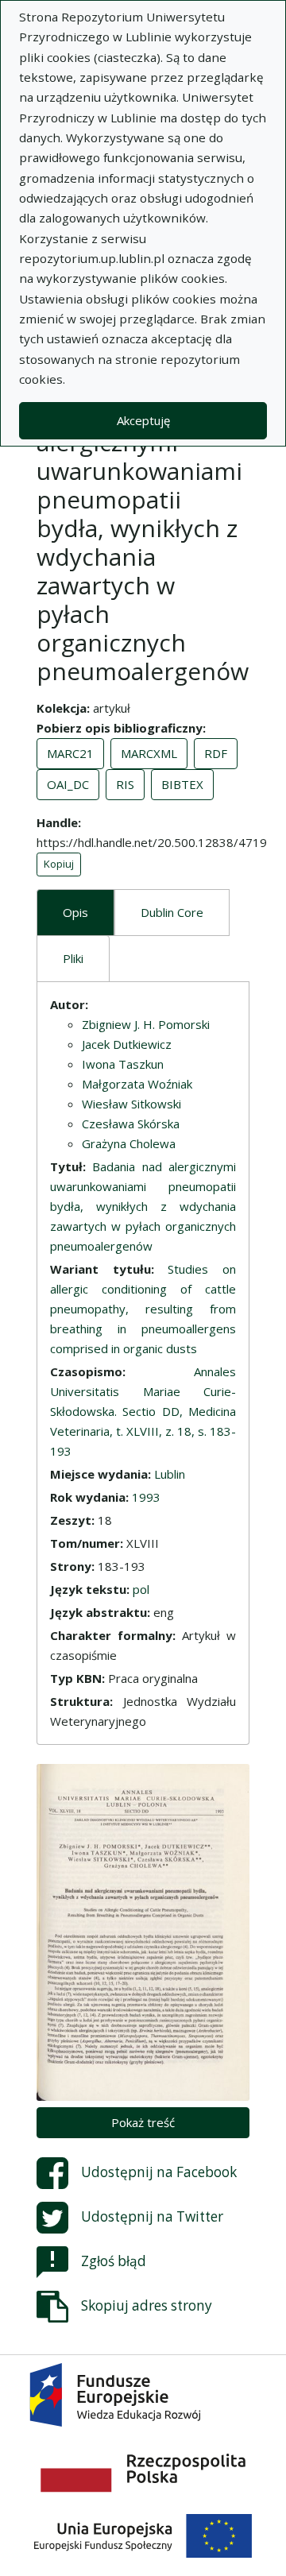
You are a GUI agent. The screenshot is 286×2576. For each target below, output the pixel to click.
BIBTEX (182, 784)
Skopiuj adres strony (147, 2305)
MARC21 (70, 753)
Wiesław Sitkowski (131, 1104)
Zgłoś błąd (114, 2261)
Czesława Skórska (131, 1124)
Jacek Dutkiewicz (127, 1044)
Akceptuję (143, 420)
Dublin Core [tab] (172, 912)
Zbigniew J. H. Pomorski (146, 1024)
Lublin (170, 1474)
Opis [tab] (75, 912)
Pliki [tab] (73, 958)
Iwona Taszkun (123, 1064)
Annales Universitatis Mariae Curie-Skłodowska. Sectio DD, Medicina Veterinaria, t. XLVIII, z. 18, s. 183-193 (143, 1411)
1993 (146, 1497)
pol (141, 1589)
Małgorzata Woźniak (137, 1084)
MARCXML (149, 753)
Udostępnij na (159, 2172)
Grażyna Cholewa (129, 1143)
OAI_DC (68, 784)
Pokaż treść (143, 2122)
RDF (216, 753)
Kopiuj (59, 864)
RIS (125, 784)
